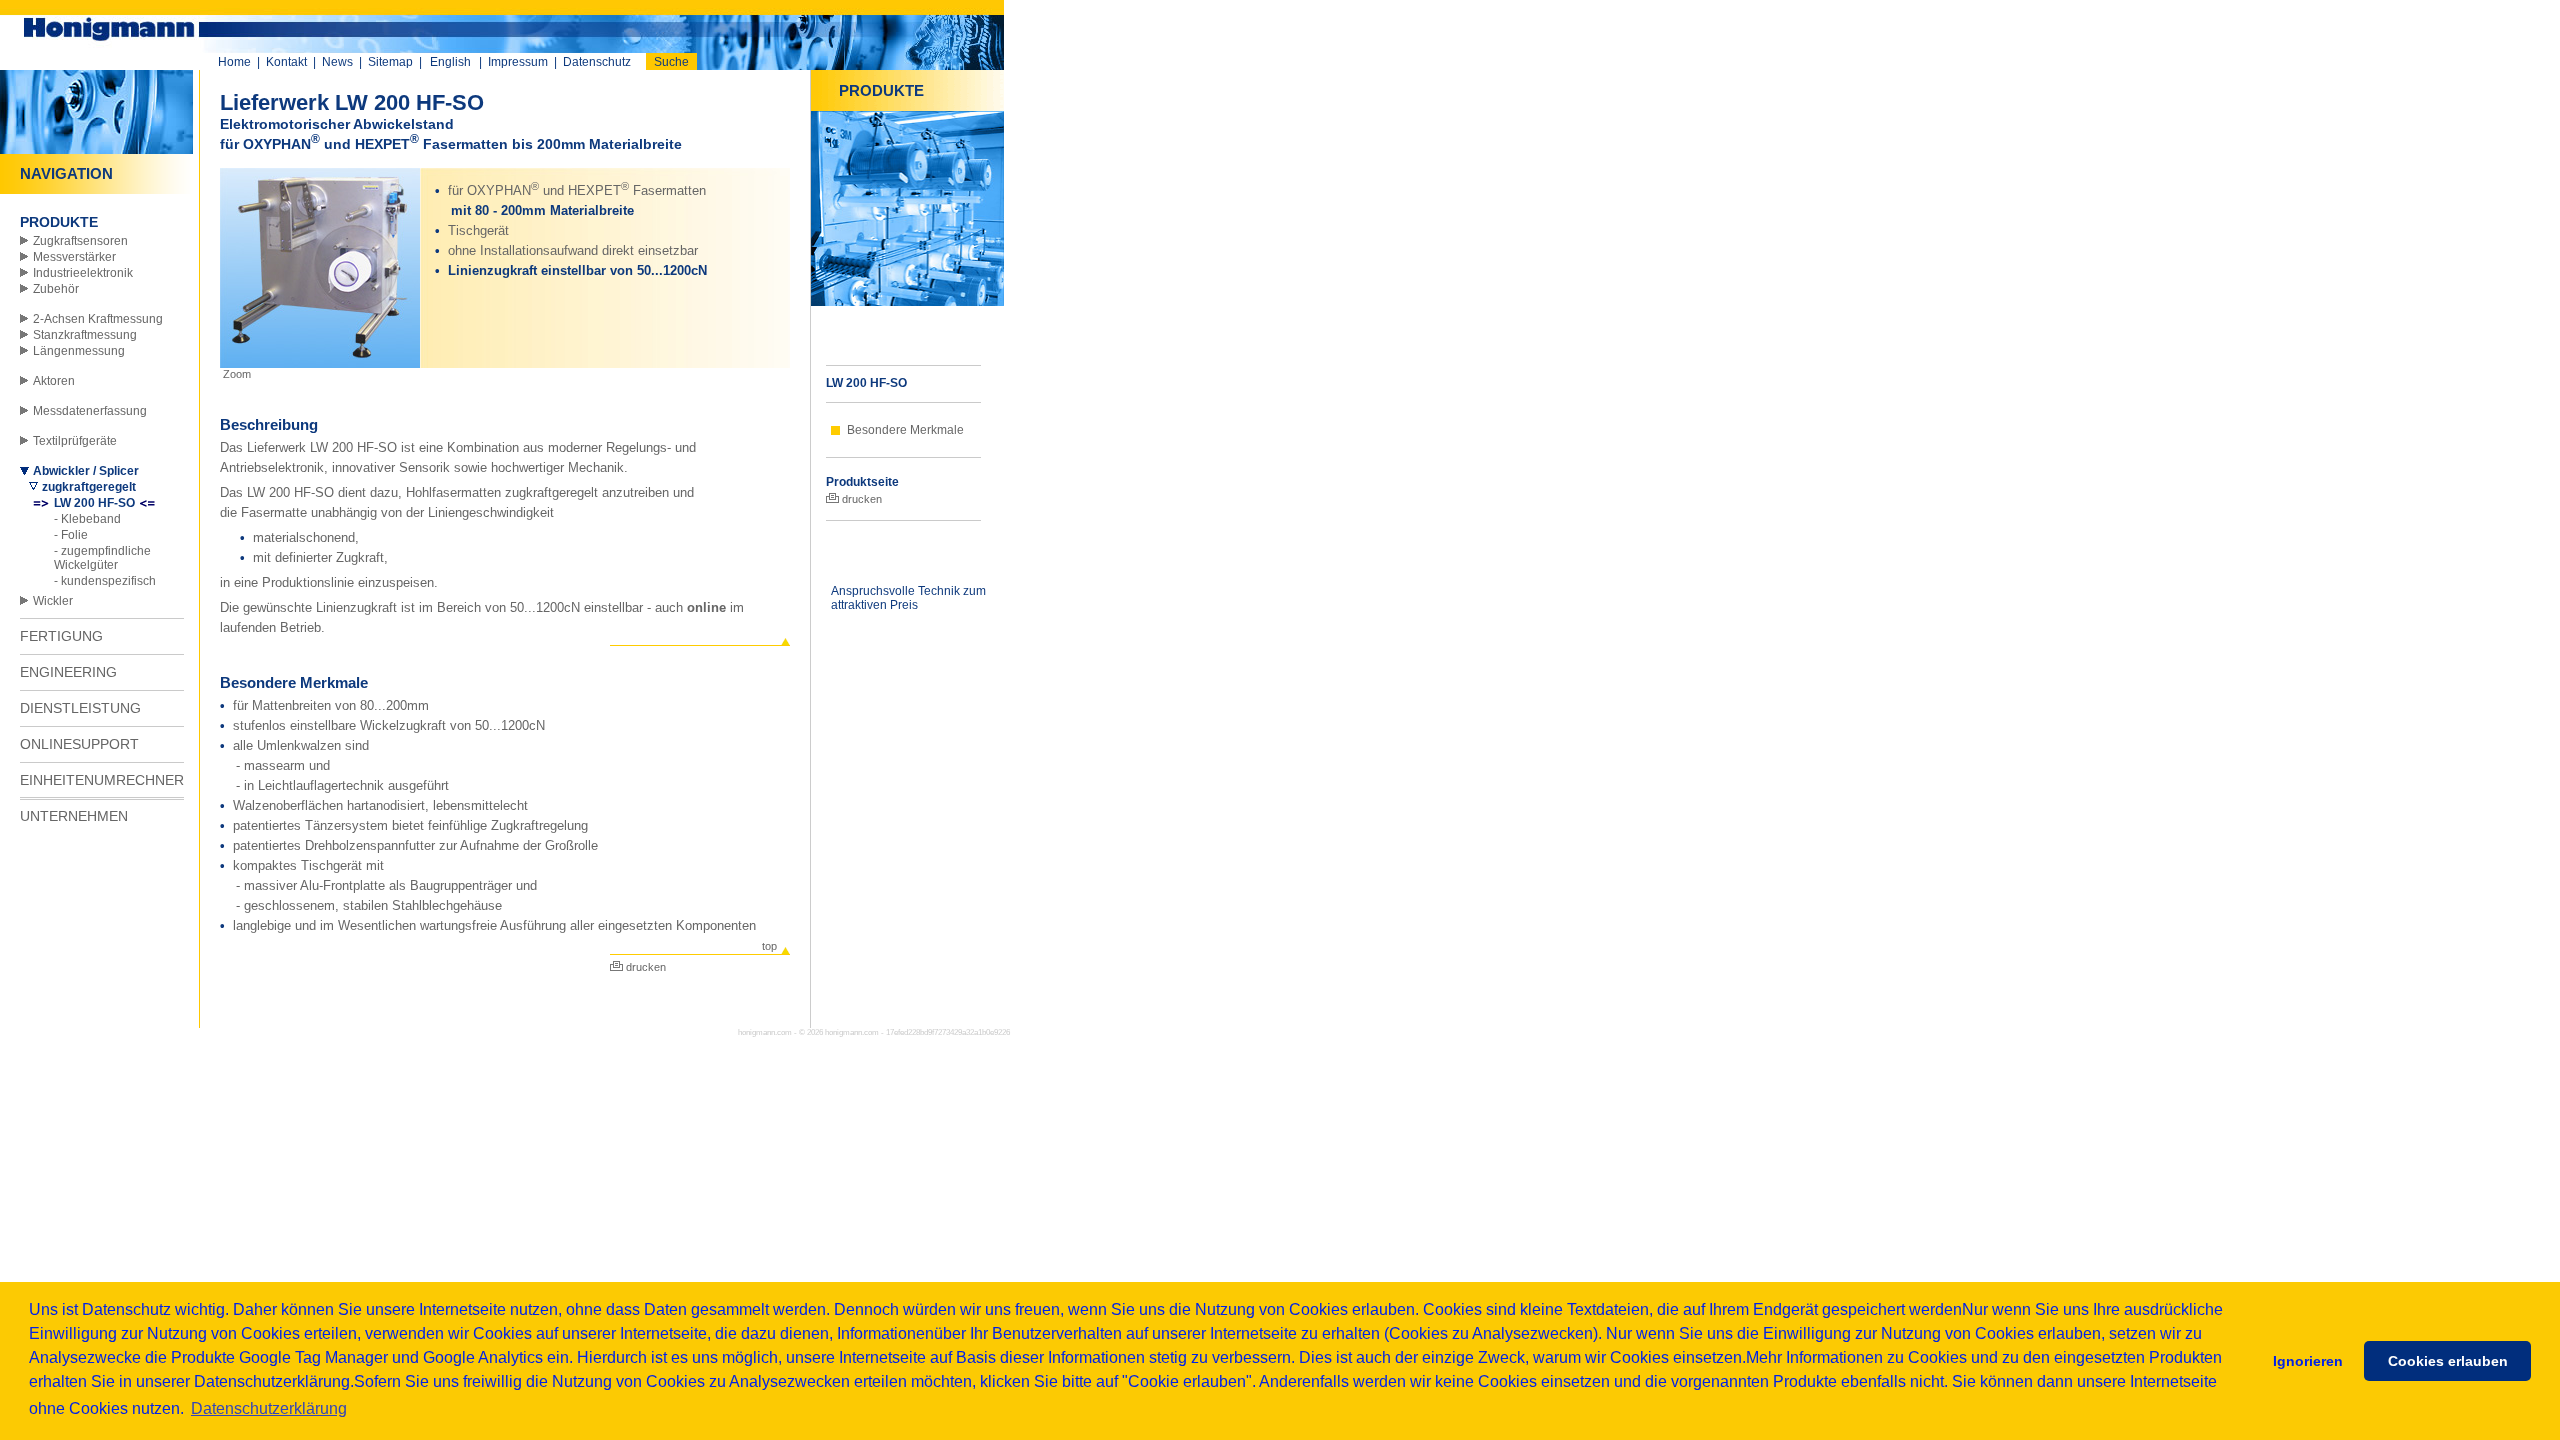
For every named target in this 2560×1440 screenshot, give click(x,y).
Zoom (235, 374)
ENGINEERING (68, 672)
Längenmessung (79, 351)
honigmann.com (852, 1032)
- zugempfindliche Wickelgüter (102, 558)
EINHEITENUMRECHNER (102, 780)
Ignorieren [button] (2308, 1361)
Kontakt (286, 62)
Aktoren (54, 381)
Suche (671, 62)
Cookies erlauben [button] (2448, 1361)
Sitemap (390, 62)
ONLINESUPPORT (79, 744)
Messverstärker (74, 257)
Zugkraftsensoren (80, 241)
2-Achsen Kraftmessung (98, 319)
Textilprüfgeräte (75, 441)
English (450, 62)
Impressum (518, 62)
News (337, 62)
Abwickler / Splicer (86, 471)
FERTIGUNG (61, 636)
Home (234, 62)
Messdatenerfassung (90, 411)
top (769, 946)
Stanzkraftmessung (85, 335)
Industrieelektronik (83, 273)
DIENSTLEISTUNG (80, 708)
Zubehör (56, 289)
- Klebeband (87, 519)
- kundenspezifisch (105, 581)
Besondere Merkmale (905, 430)
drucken (644, 967)
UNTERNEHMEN (74, 816)
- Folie (71, 535)
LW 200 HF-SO (94, 503)
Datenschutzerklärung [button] (269, 1408)
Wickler (53, 601)
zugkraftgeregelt (89, 487)
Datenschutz (597, 62)
